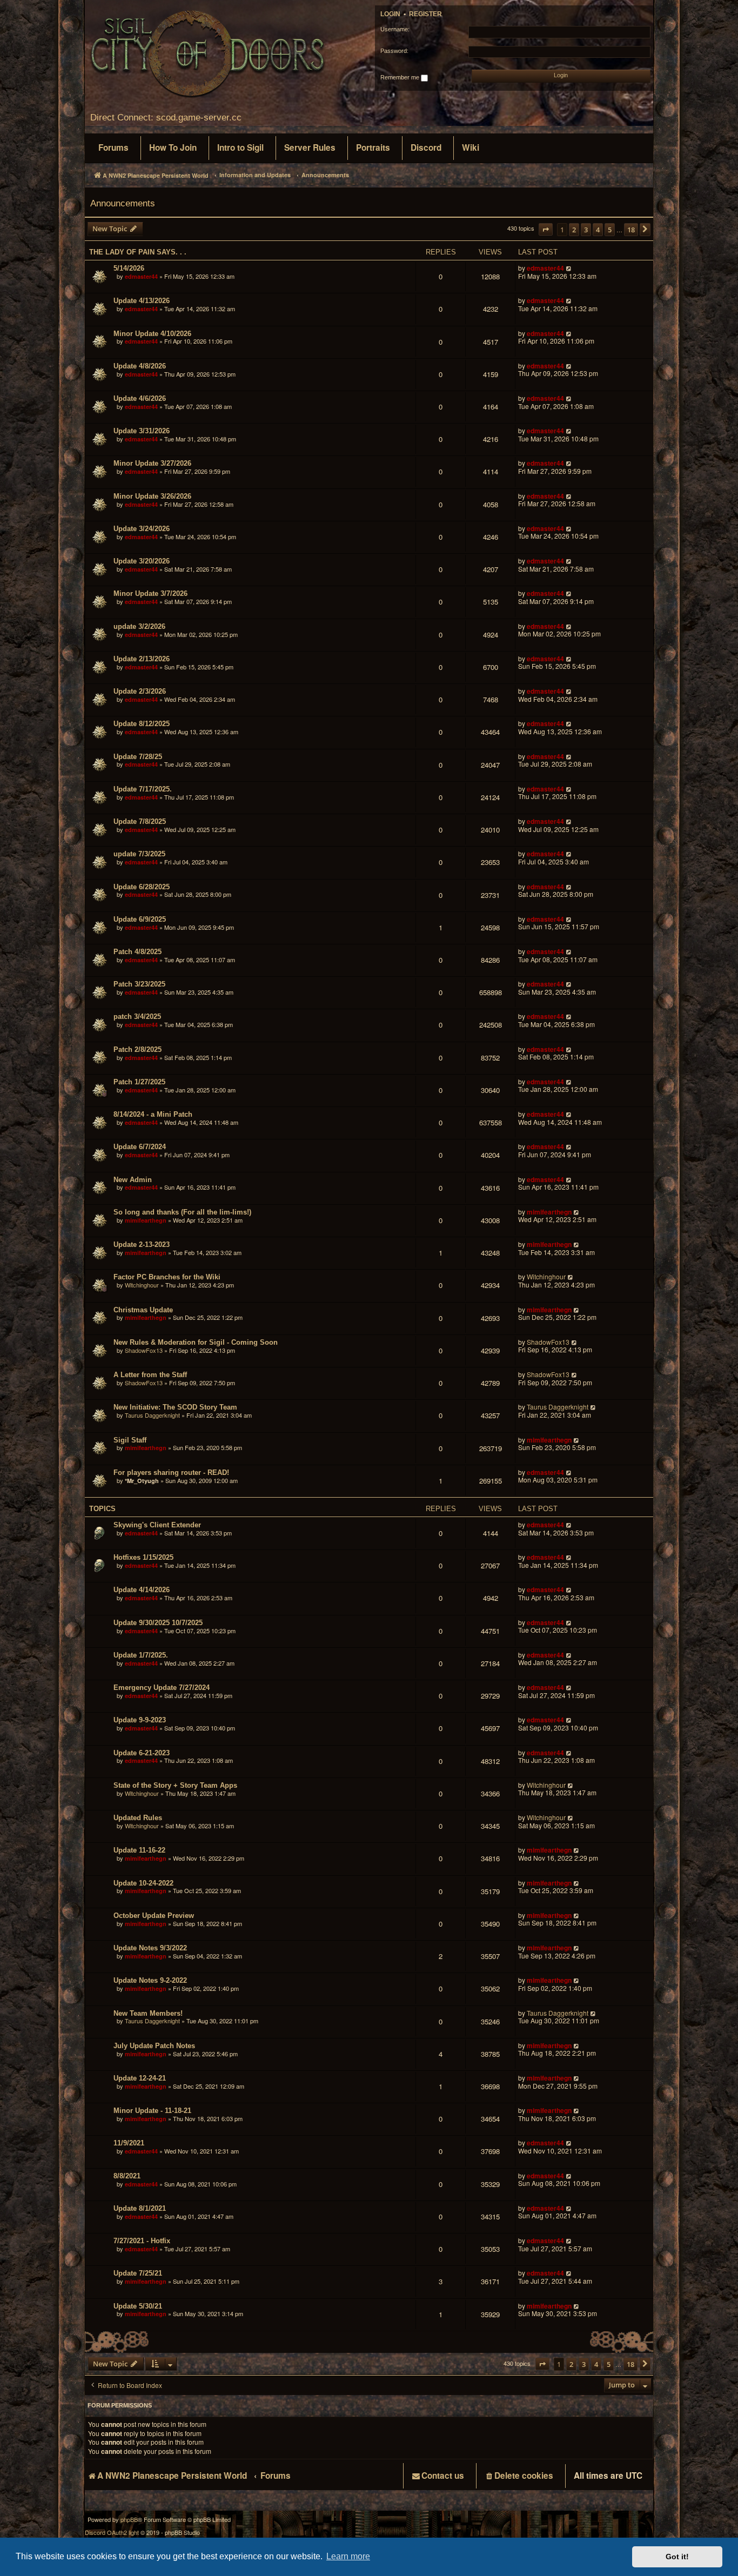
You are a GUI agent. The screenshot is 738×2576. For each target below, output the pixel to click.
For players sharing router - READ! (171, 1473)
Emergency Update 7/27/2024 (162, 1688)
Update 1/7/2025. (141, 1655)
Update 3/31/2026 (142, 431)
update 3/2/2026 (139, 626)
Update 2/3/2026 (140, 691)
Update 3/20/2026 (142, 561)
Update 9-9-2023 (140, 1720)
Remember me (401, 77)
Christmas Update (143, 1310)
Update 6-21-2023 (142, 1753)
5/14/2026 (129, 268)
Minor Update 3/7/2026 (150, 593)
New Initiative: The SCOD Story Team (175, 1407)
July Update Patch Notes (154, 2046)
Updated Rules (138, 1818)
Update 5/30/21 (138, 2306)
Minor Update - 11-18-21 (152, 2111)
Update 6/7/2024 (140, 1147)
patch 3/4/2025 (137, 1017)
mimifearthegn (146, 1220)
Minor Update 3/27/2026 (152, 463)
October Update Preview (154, 1916)
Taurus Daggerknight (152, 1415)
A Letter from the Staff (150, 1375)
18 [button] (631, 230)
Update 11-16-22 (139, 1850)
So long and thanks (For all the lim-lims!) (182, 1212)
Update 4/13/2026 (142, 301)
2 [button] (574, 230)
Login (390, 14)
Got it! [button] (677, 2557)
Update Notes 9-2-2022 (150, 1980)
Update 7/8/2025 (140, 821)
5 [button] (610, 230)
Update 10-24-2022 (143, 1883)
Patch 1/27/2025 (139, 1082)
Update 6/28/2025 (142, 887)
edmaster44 (141, 276)
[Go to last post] (569, 268)
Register (425, 14)
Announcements (123, 203)
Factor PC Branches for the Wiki (167, 1277)
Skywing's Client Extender (157, 1525)
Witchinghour (142, 1285)
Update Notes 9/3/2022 (150, 1948)
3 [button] (586, 230)
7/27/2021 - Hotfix (142, 2241)
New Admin (133, 1180)
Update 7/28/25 (138, 757)
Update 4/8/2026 (140, 366)
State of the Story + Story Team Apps (175, 1785)
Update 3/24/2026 (142, 529)
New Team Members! (148, 2013)
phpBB (129, 2520)
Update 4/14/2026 (142, 1590)
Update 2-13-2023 (142, 1245)
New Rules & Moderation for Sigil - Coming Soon (196, 1342)
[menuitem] (113, 148)
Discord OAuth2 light (112, 2533)
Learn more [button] (348, 2556)
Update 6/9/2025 (140, 919)
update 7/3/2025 (139, 854)
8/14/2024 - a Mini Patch (153, 1114)
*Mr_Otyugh (142, 1481)
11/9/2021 (129, 2143)
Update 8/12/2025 (142, 724)
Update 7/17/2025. (143, 789)
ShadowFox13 (144, 1350)
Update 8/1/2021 (140, 2208)
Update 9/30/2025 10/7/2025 (158, 1623)
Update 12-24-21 (140, 2078)
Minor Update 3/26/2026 (152, 496)
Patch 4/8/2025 (137, 952)
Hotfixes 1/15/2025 (143, 1557)
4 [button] (598, 230)
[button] (546, 229)
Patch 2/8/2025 (137, 1049)
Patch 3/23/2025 (139, 984)
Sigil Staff (130, 1440)
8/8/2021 (127, 2176)
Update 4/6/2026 (140, 398)
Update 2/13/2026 (142, 659)
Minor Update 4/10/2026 (152, 334)
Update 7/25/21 (138, 2273)
